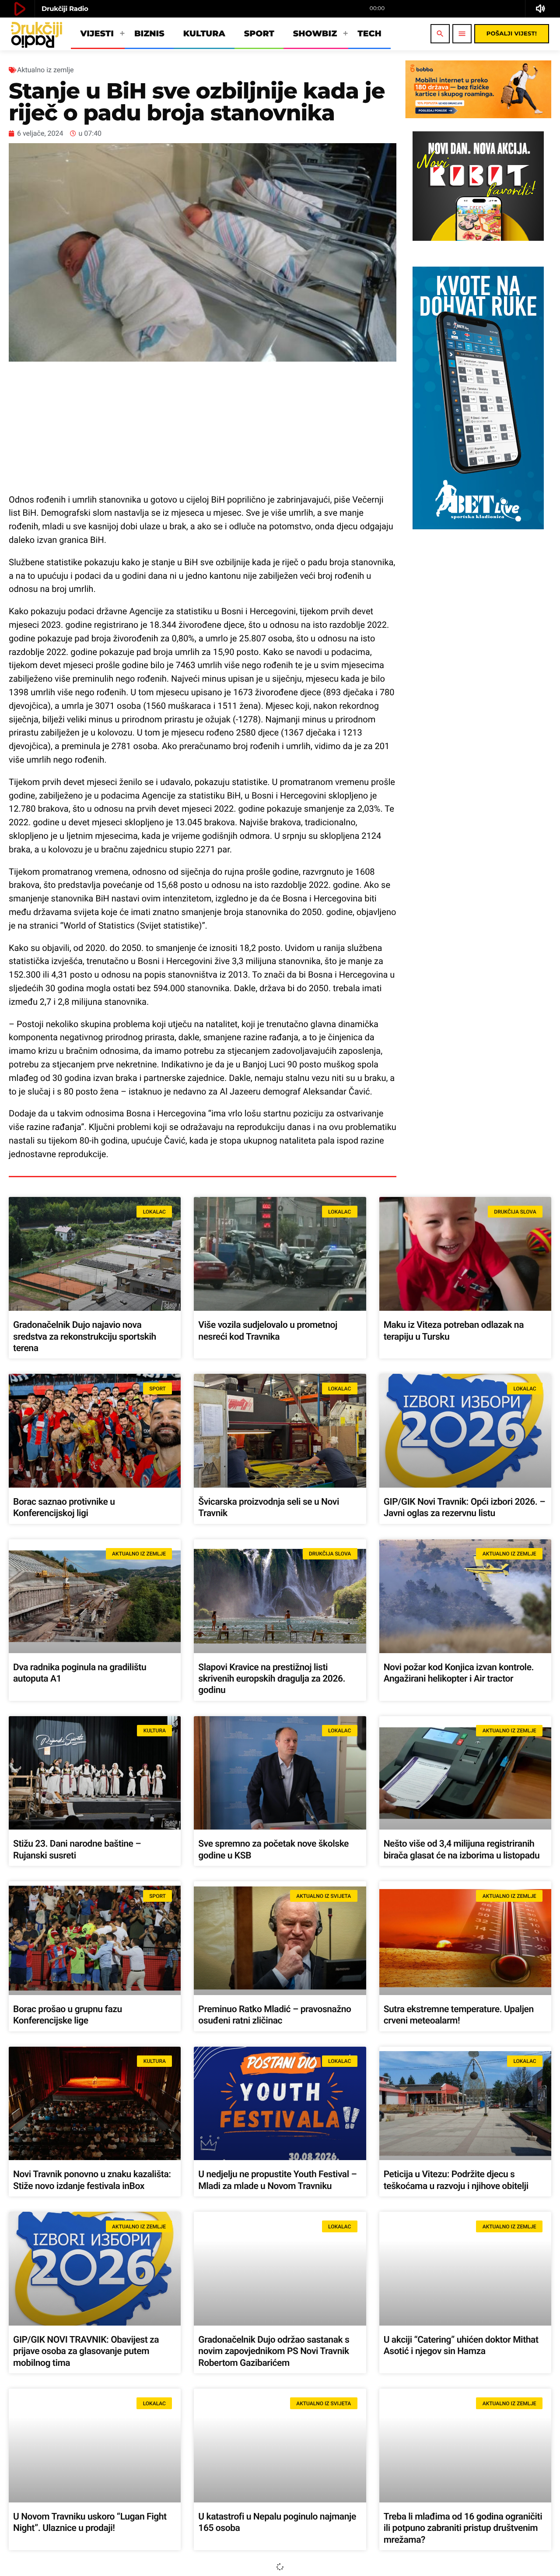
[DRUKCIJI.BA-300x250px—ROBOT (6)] (478, 239)
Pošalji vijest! (512, 34)
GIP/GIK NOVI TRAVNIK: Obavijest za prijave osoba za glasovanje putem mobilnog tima (86, 2352)
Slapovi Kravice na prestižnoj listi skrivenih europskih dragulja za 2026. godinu (272, 1679)
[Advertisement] (203, 427)
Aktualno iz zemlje (45, 70)
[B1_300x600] (478, 527)
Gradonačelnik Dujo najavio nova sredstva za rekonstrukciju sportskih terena (85, 1337)
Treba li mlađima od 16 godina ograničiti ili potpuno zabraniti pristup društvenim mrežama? (463, 2528)
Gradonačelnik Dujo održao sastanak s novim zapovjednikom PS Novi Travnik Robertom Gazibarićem (274, 2352)
